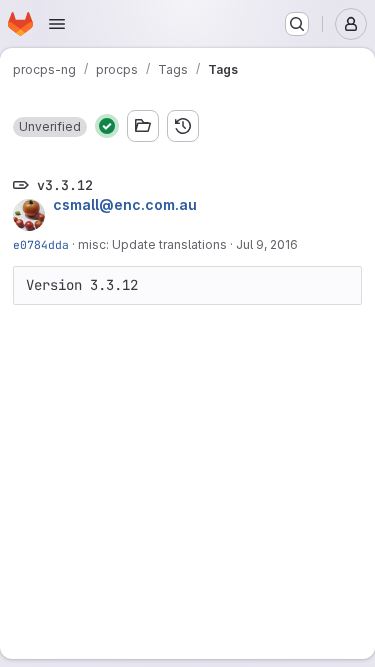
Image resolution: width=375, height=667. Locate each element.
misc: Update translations (152, 244)
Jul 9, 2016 (267, 244)
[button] (50, 127)
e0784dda (41, 244)
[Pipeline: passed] (107, 126)
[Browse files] (143, 126)
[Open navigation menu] (57, 24)
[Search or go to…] (297, 24)
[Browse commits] (183, 126)
